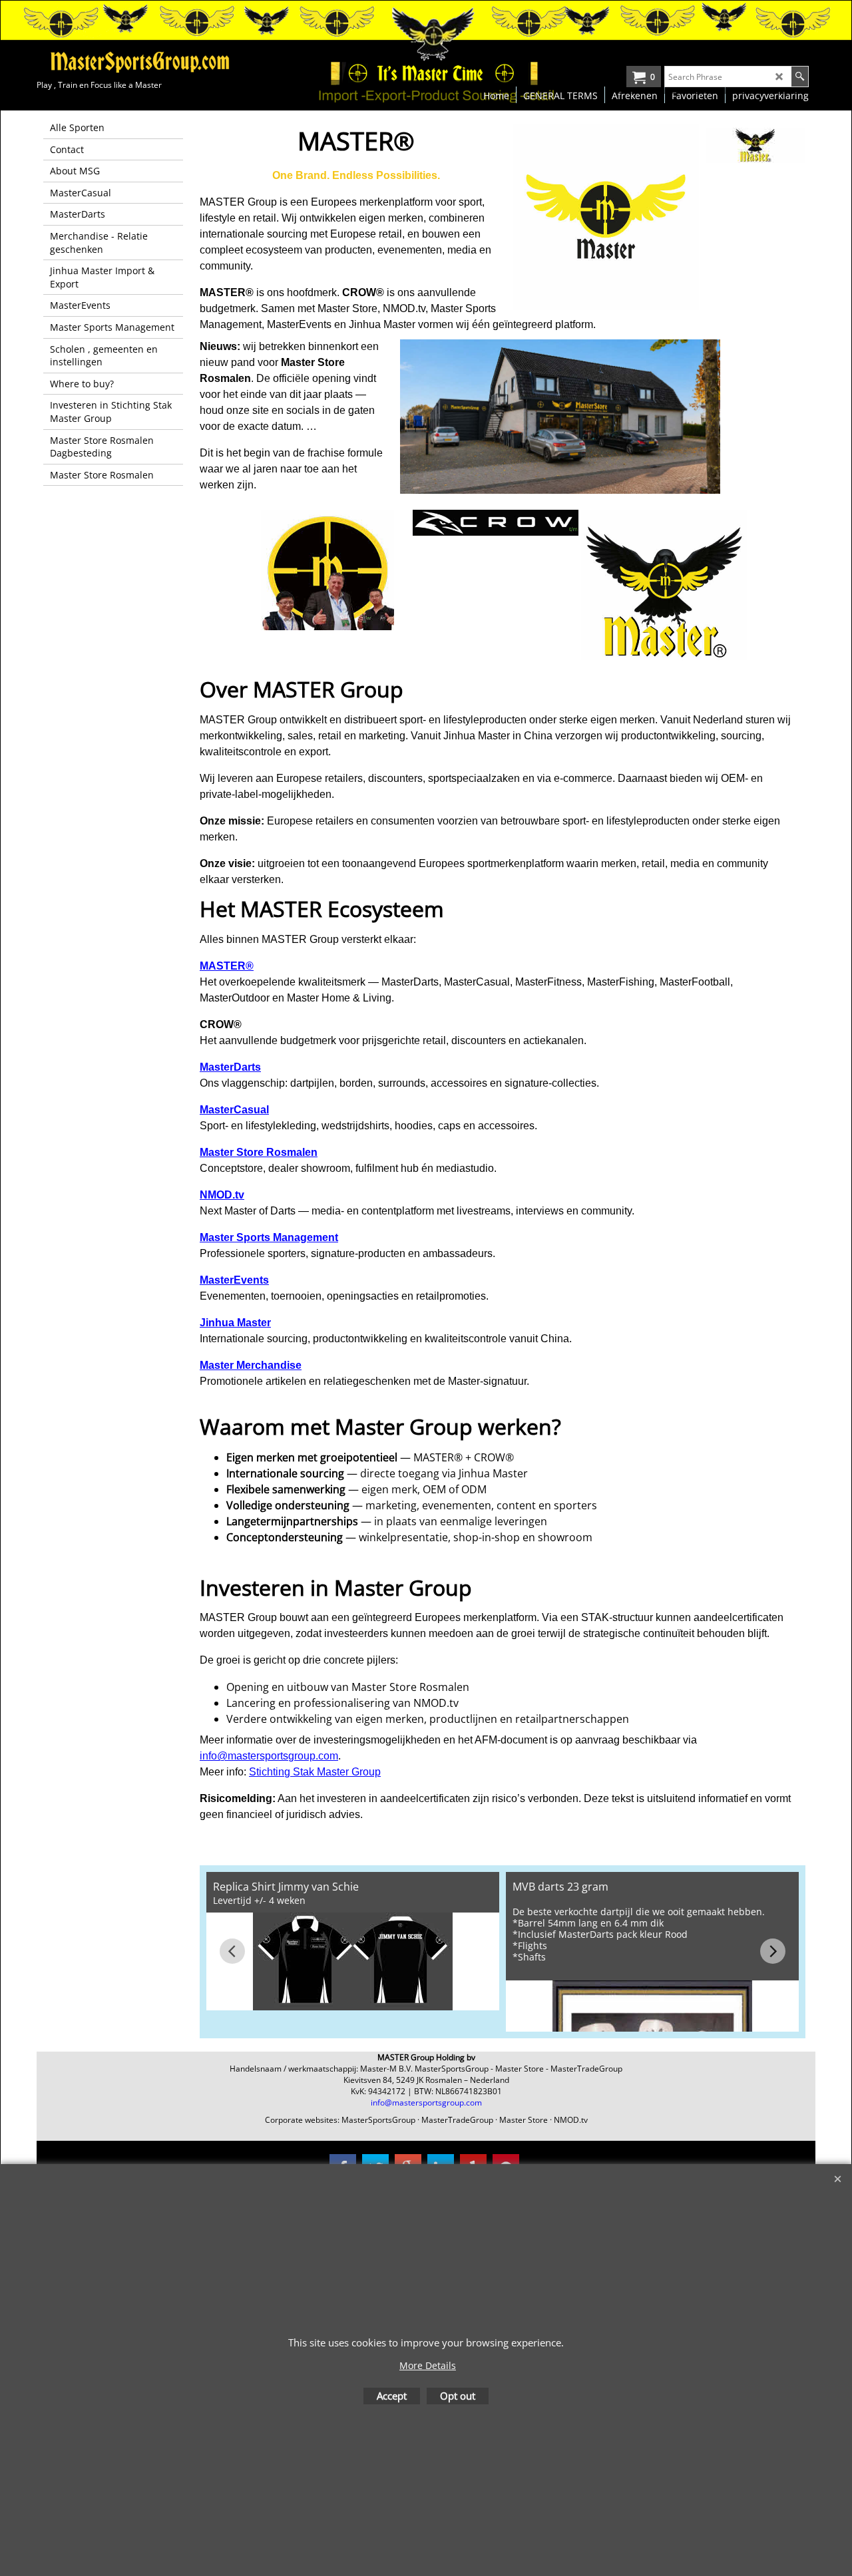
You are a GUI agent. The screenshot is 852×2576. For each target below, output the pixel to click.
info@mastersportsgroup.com (269, 1756)
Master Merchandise (251, 1365)
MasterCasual (234, 1110)
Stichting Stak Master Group (315, 1772)
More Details (428, 2365)
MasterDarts (230, 1067)
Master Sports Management (269, 1237)
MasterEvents (234, 1280)
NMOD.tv (222, 1195)
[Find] (800, 77)
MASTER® (227, 966)
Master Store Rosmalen (259, 1152)
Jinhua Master (235, 1323)
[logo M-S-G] (136, 62)
